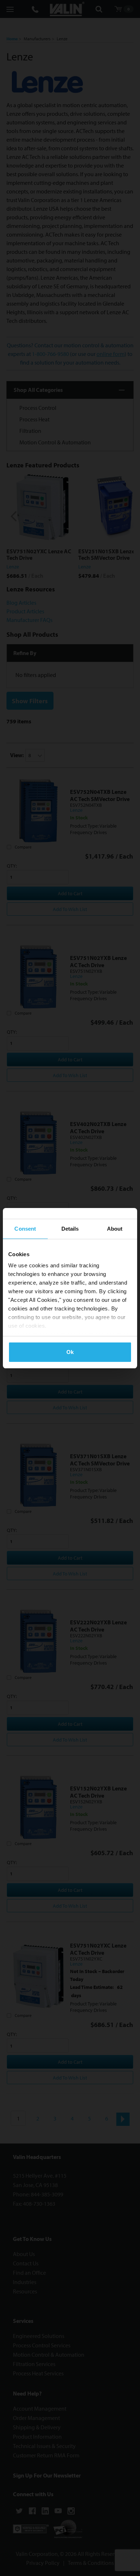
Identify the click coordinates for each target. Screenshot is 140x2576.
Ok (70, 1352)
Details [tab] (70, 1229)
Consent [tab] (25, 1229)
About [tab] (115, 1229)
